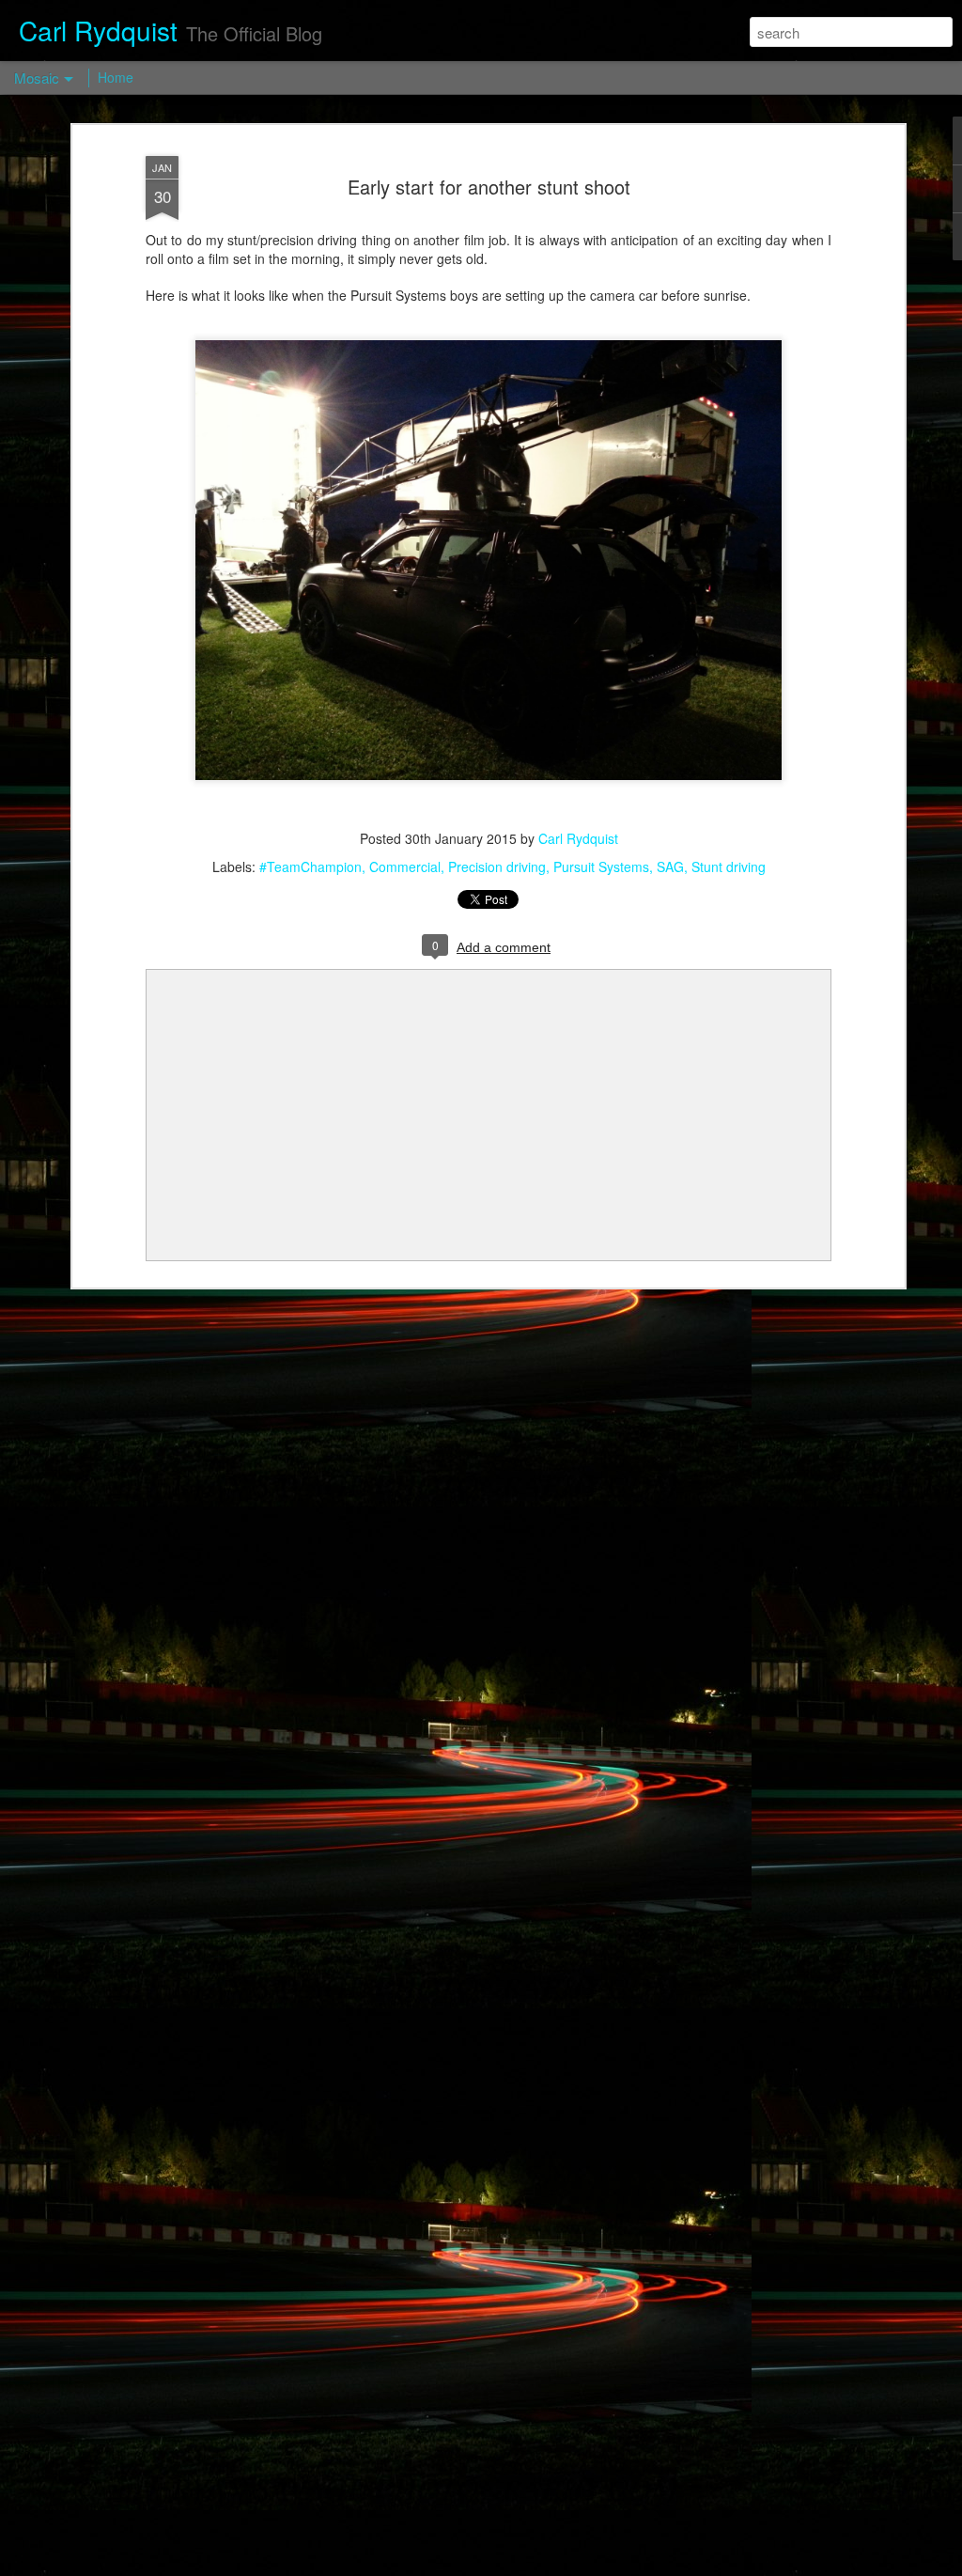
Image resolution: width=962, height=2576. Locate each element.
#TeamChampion (310, 866)
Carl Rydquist (578, 838)
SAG (670, 866)
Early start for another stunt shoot (489, 187)
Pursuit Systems (601, 866)
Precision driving (497, 866)
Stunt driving (729, 866)
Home (116, 77)
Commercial (405, 866)
